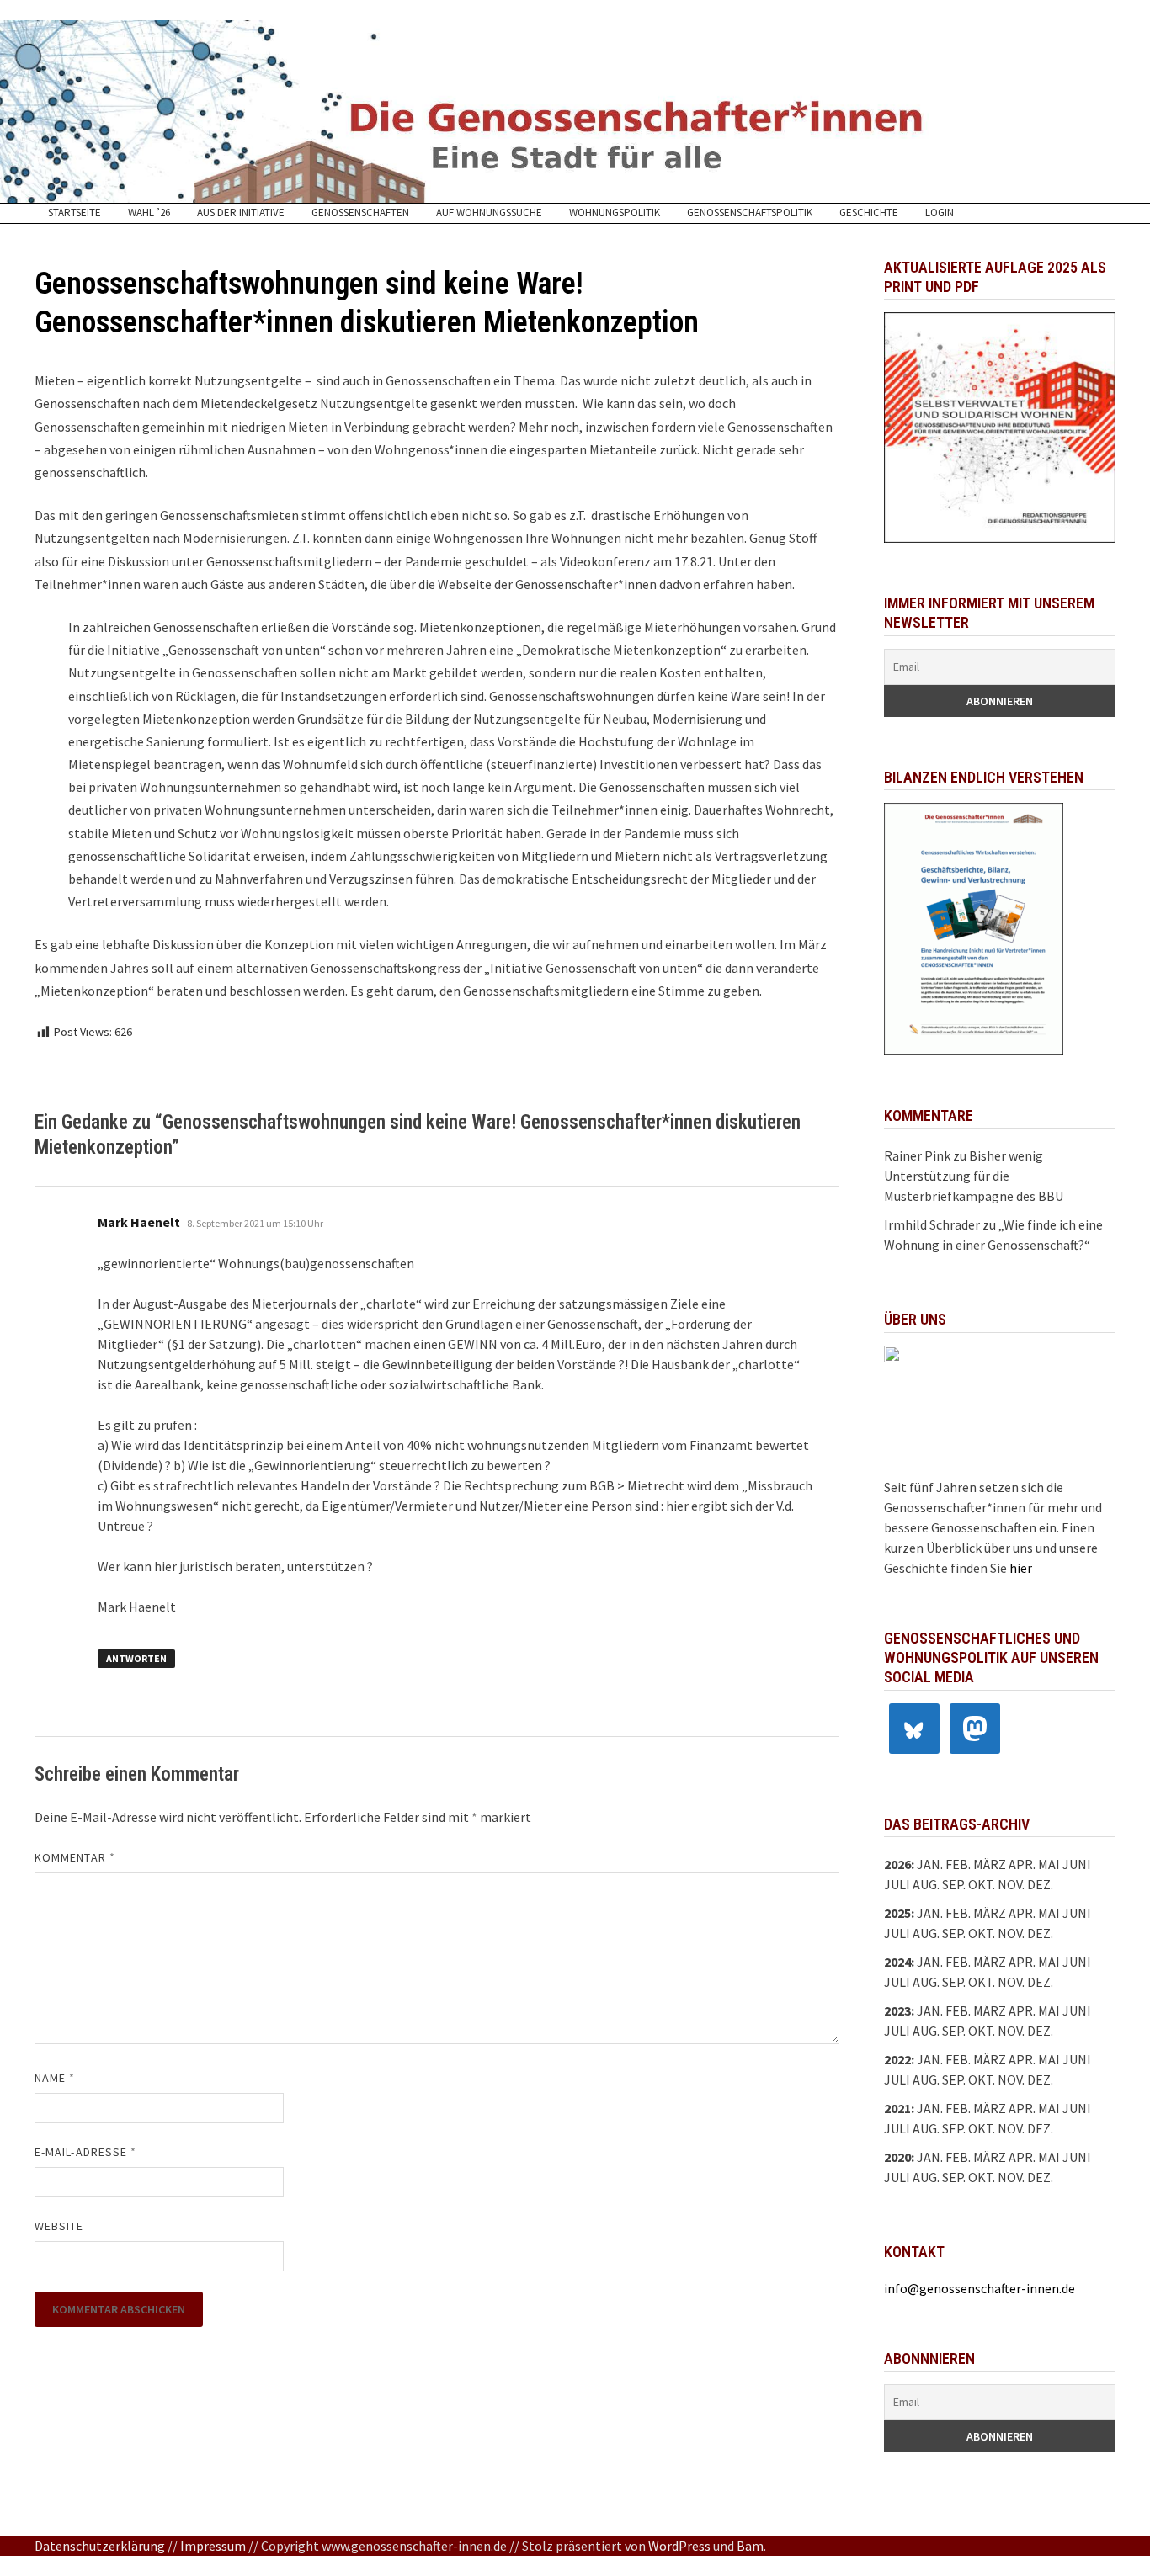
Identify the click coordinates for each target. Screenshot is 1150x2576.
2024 (897, 1962)
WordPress (679, 2546)
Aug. (926, 1884)
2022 (897, 2059)
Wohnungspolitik (615, 213)
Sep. (954, 1933)
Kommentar (75, 1857)
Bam (750, 2546)
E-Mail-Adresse (85, 2152)
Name (55, 2078)
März (990, 1962)
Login (940, 213)
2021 (897, 2108)
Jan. (930, 1864)
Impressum (213, 2546)
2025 (897, 1913)
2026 (897, 1864)
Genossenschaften (360, 213)
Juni (1077, 1864)
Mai (1049, 1864)
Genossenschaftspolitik (750, 213)
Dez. (1040, 1933)
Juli (897, 1884)
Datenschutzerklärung (100, 2546)
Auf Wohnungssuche (489, 213)
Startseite (75, 213)
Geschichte (869, 213)
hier (1021, 1568)
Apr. (1022, 1962)
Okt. (982, 1933)
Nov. (1011, 1933)
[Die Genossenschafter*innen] (575, 112)
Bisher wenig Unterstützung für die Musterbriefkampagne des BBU (974, 1176)
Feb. (958, 1864)
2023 (897, 2010)
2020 (897, 2157)
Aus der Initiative (241, 213)
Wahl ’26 (149, 213)
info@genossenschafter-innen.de (980, 2288)
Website (59, 2226)
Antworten (136, 1658)
